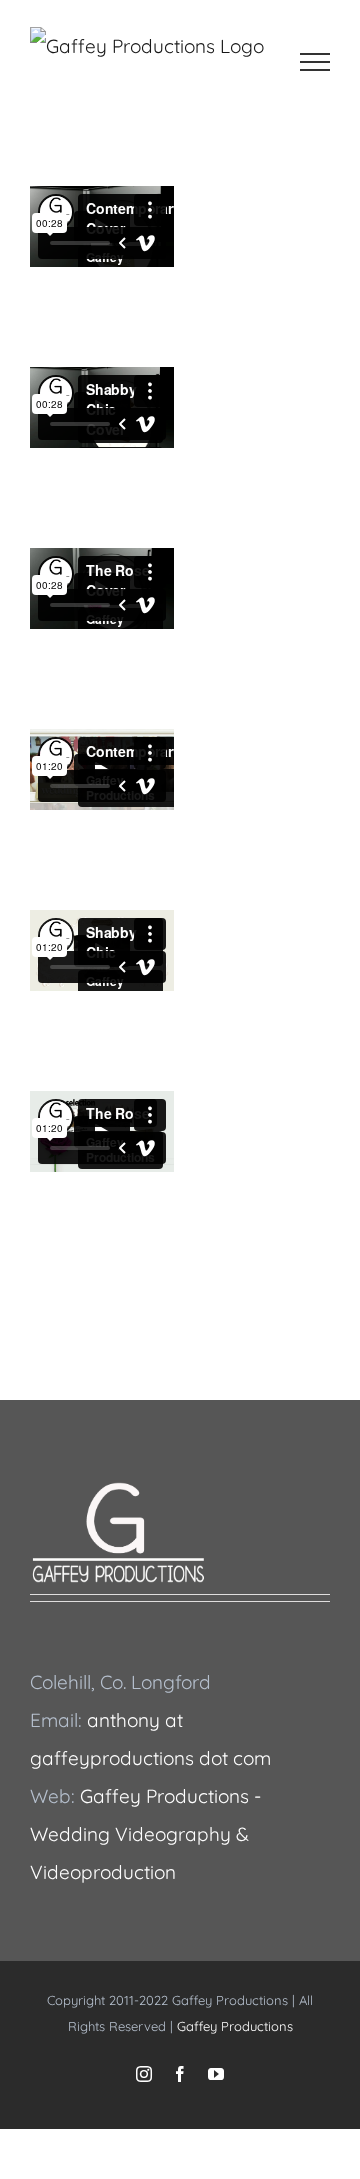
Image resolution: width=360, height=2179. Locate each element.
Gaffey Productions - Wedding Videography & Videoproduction (145, 1834)
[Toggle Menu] (315, 62)
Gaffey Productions (235, 2026)
